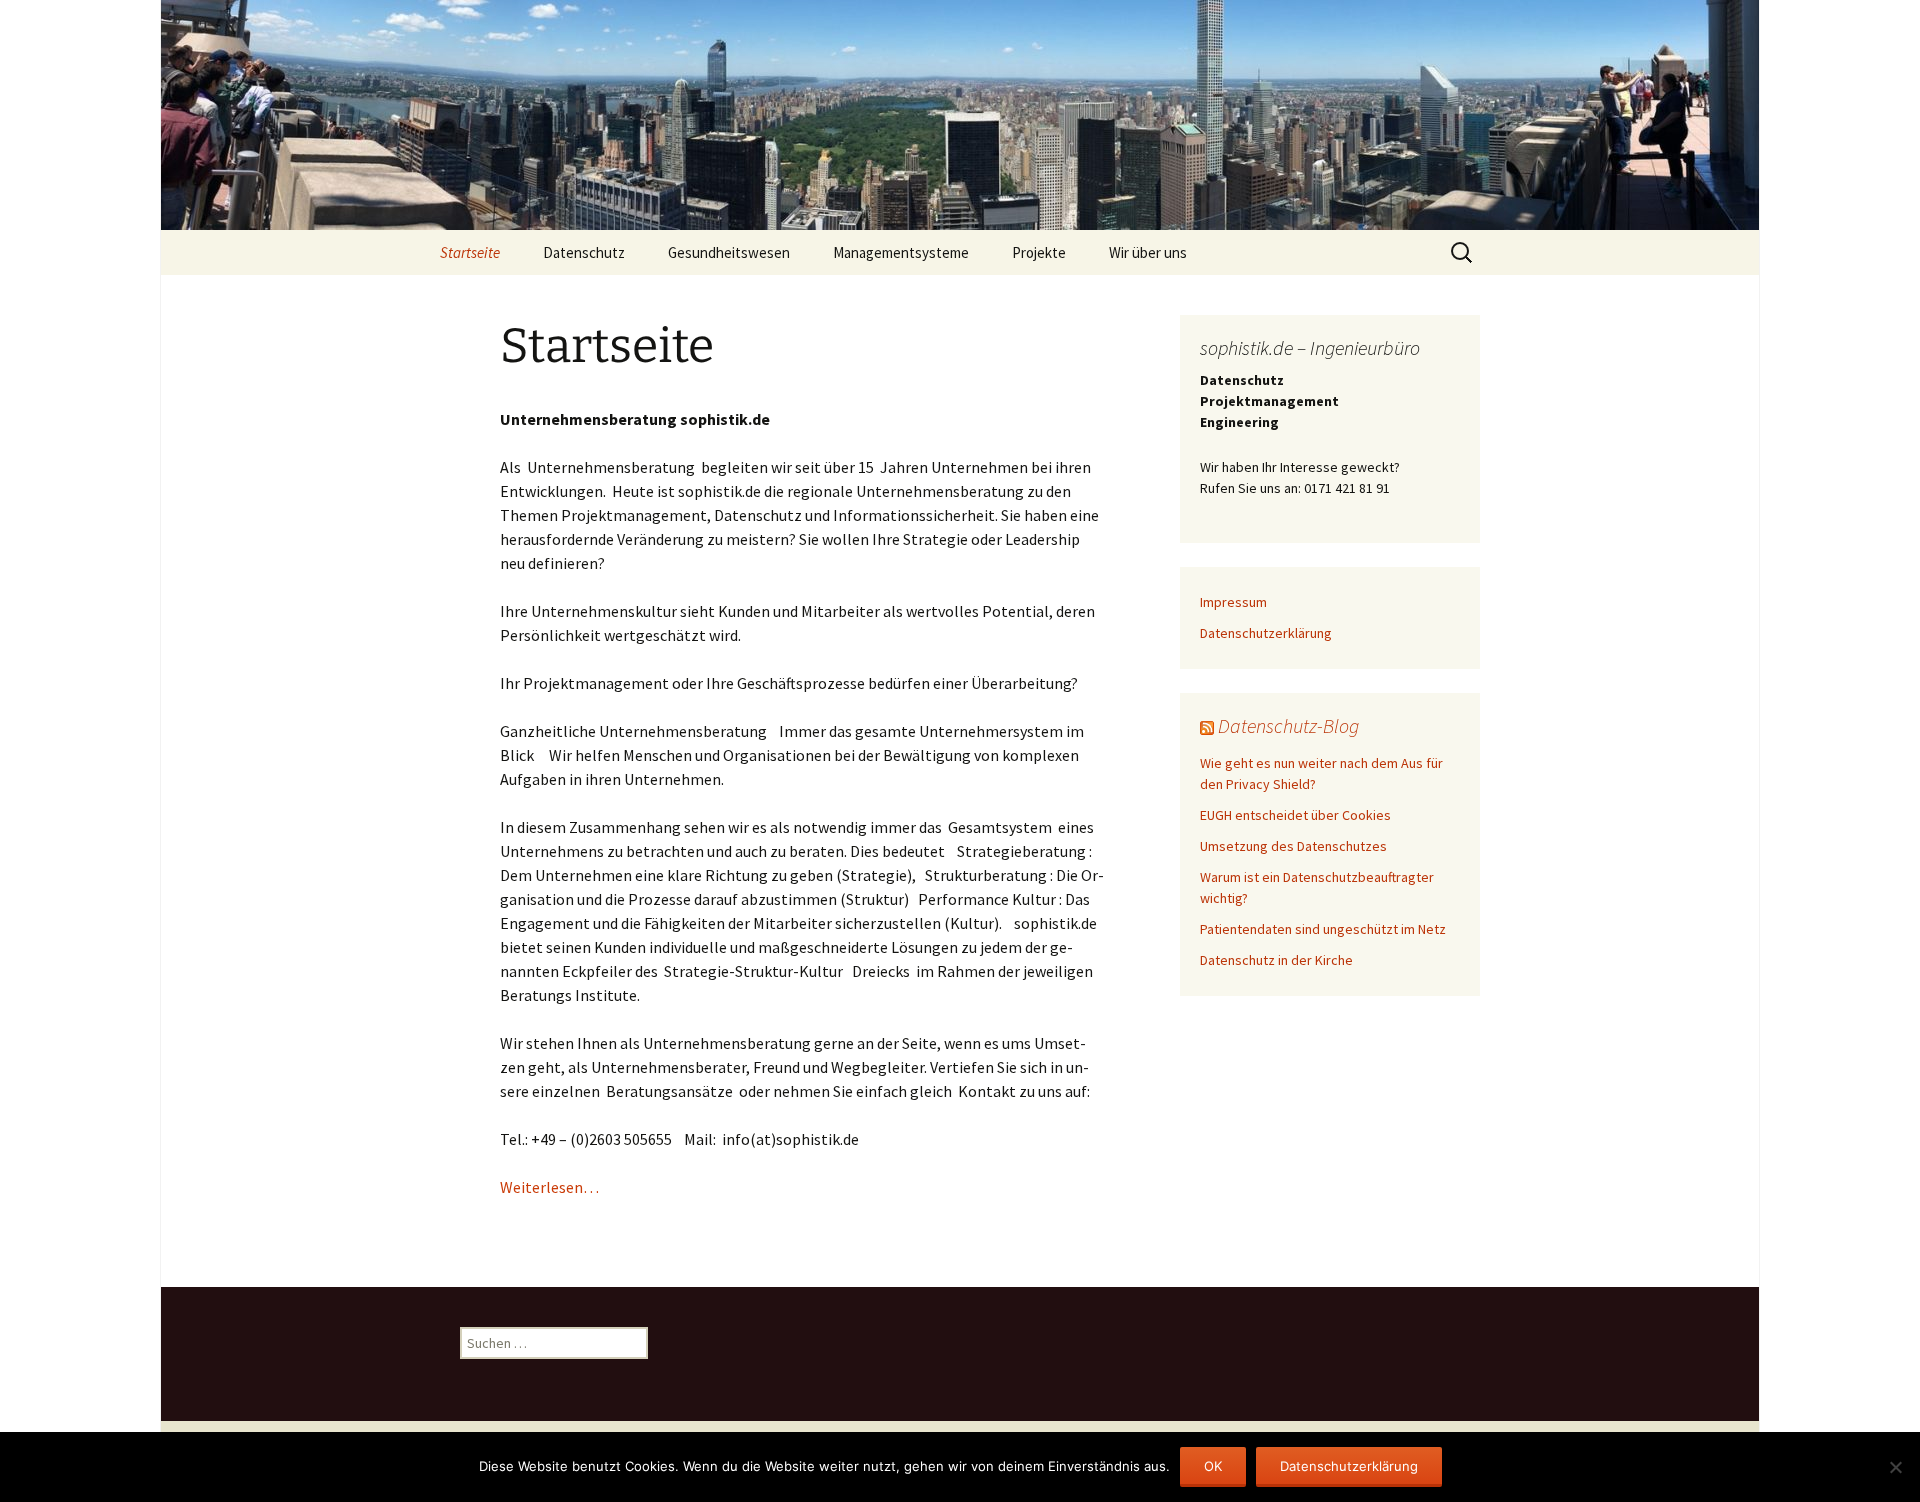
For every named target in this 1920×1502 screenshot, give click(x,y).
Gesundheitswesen (729, 252)
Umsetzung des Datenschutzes (1293, 846)
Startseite (470, 252)
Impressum (1233, 602)
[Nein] (1895, 1467)
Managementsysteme (901, 252)
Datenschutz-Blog (1288, 725)
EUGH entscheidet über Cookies (1295, 815)
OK (1213, 1466)
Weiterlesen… (549, 1187)
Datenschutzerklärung (1266, 633)
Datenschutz (584, 252)
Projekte (1039, 252)
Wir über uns (1148, 252)
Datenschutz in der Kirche (1276, 960)
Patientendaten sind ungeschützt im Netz (1323, 929)
